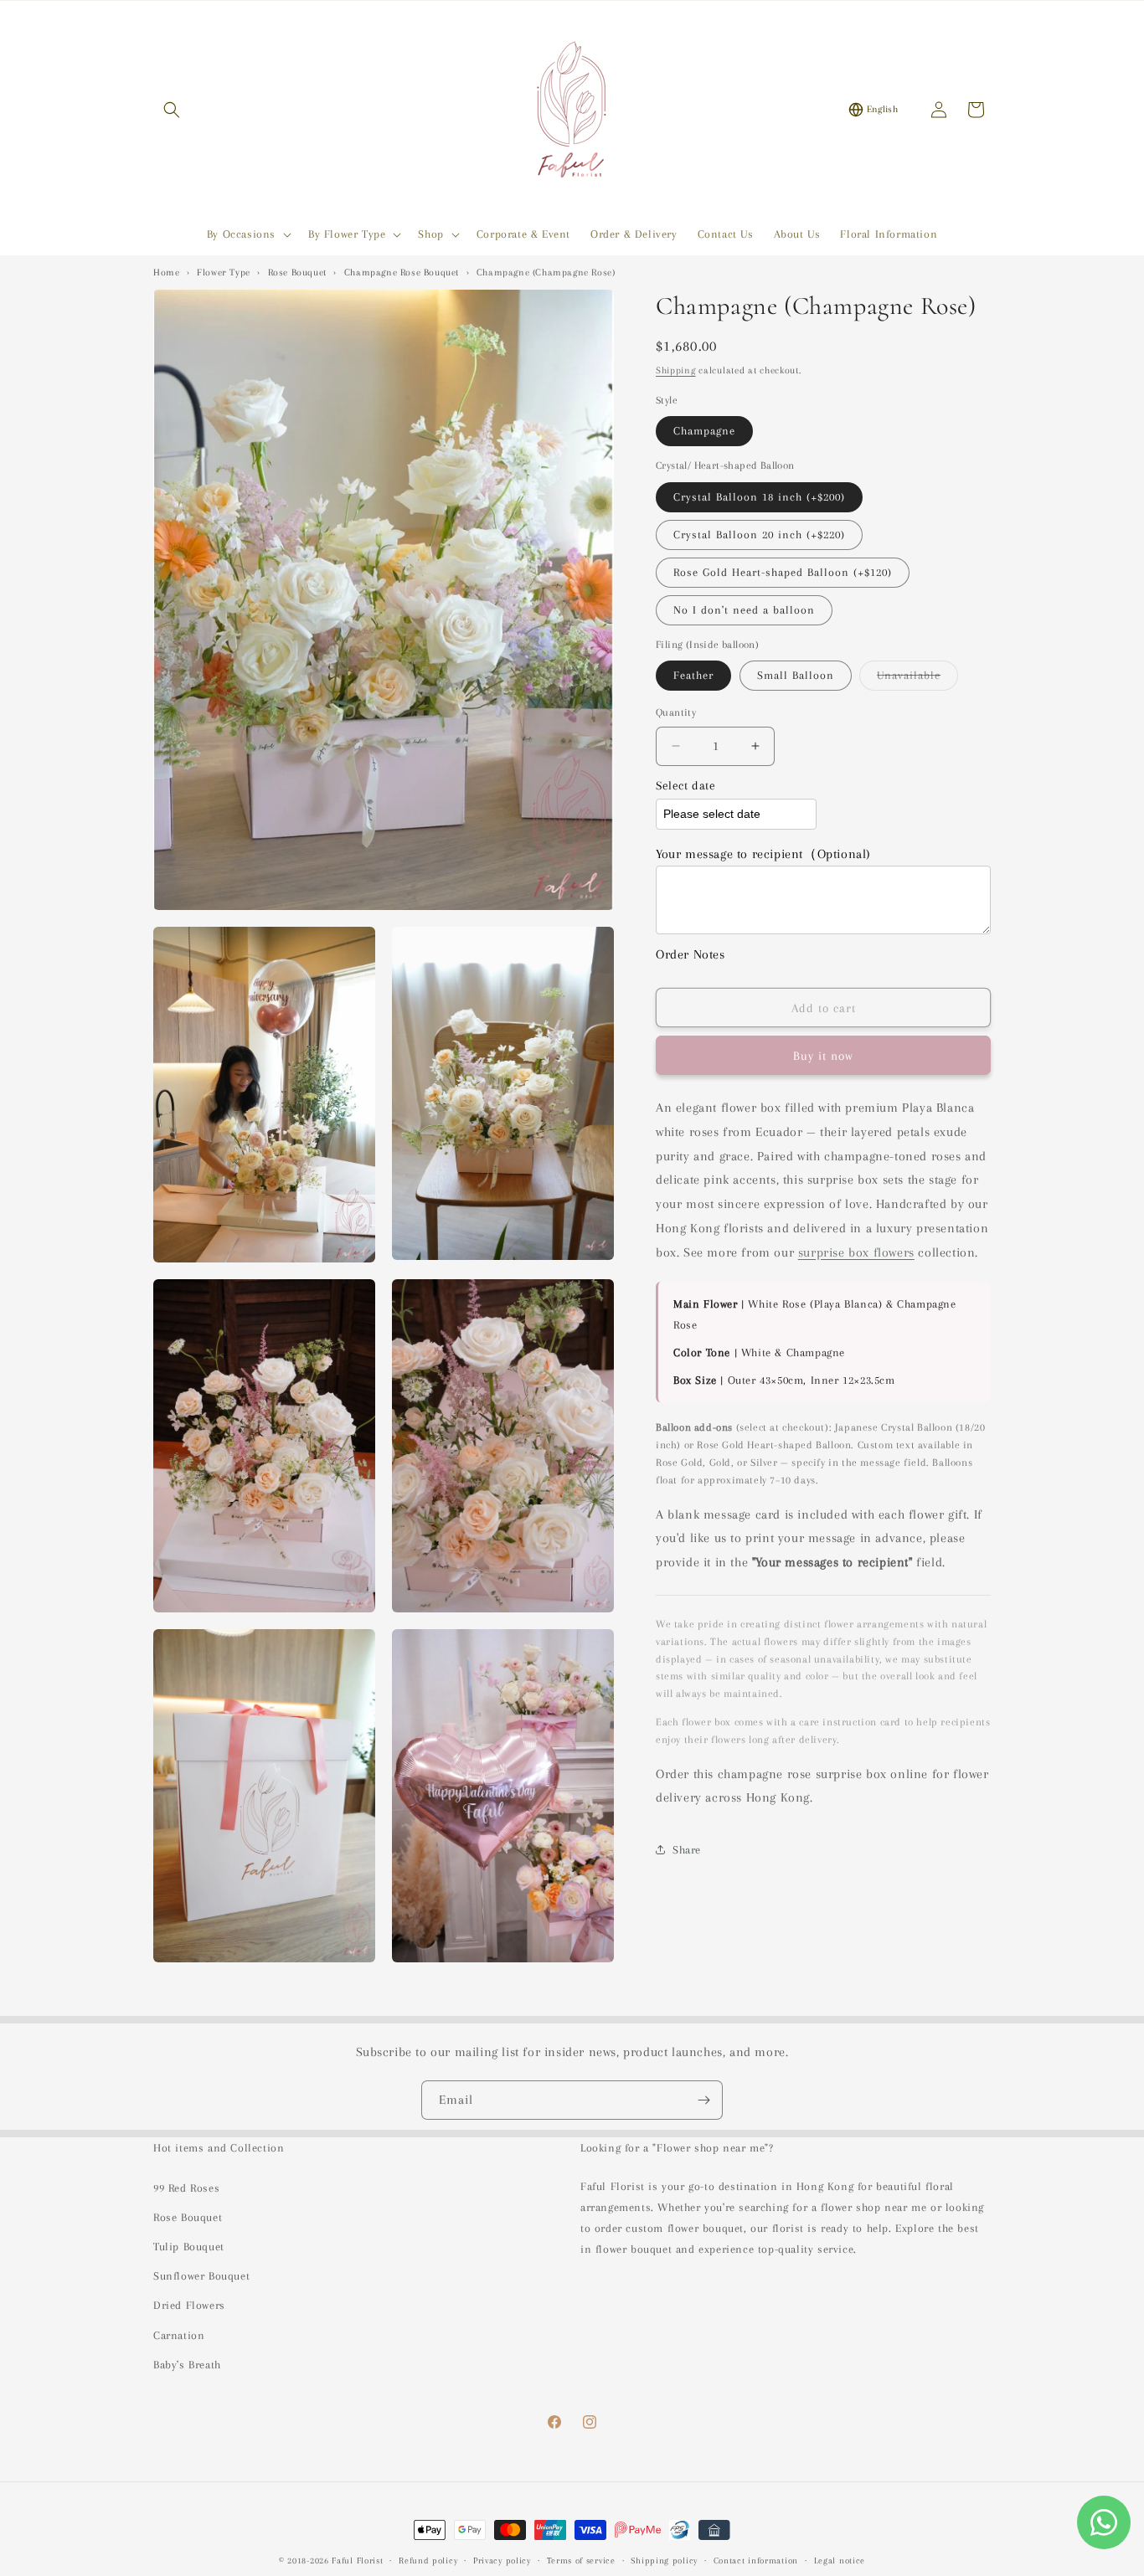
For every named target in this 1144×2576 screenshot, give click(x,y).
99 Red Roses (186, 2188)
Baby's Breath (187, 2365)
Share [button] (687, 1850)
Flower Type (224, 273)
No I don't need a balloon (744, 610)
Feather (693, 675)
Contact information (756, 2561)
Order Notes (691, 954)
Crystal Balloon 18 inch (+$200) (759, 497)
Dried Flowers (189, 2305)
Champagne (704, 431)
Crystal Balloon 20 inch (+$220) (759, 535)
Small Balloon (796, 675)
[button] (172, 110)
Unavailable (917, 679)
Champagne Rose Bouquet (402, 273)
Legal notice (840, 2561)
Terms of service (581, 2561)
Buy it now (823, 1056)
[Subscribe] (703, 2100)
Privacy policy (502, 2561)
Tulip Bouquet (189, 2247)
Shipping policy (664, 2561)
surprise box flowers (856, 1252)
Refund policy (428, 2561)
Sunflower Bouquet (201, 2276)
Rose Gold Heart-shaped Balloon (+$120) (783, 572)
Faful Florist (357, 2561)
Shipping (676, 370)
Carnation (179, 2335)
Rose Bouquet (297, 273)
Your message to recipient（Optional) (763, 854)
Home (166, 273)
